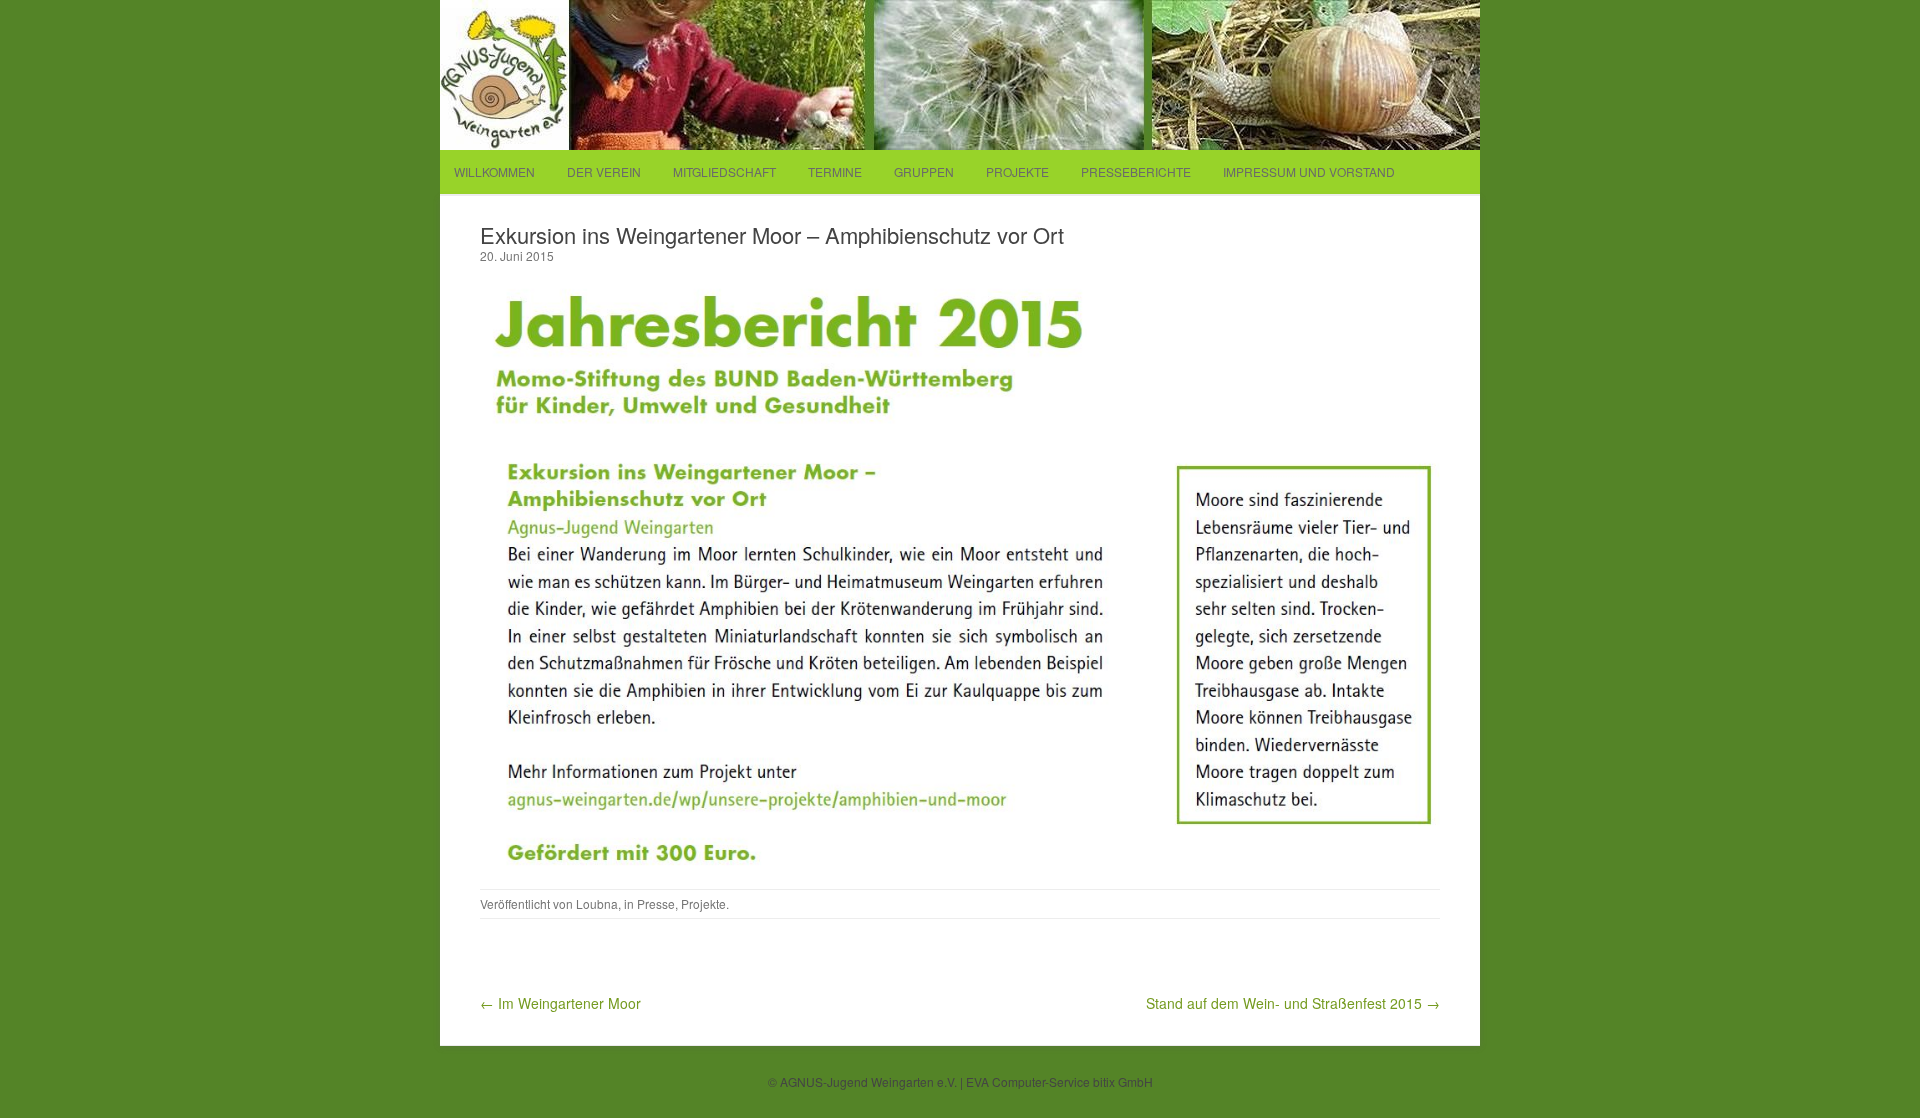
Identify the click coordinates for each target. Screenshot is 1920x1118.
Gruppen (924, 171)
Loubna (597, 903)
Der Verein (604, 171)
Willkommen (494, 171)
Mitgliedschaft (724, 171)
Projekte (1017, 171)
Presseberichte (1136, 171)
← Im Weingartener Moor (560, 1003)
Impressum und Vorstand (1309, 171)
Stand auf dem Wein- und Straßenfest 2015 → (1293, 1003)
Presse (656, 903)
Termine (835, 171)
